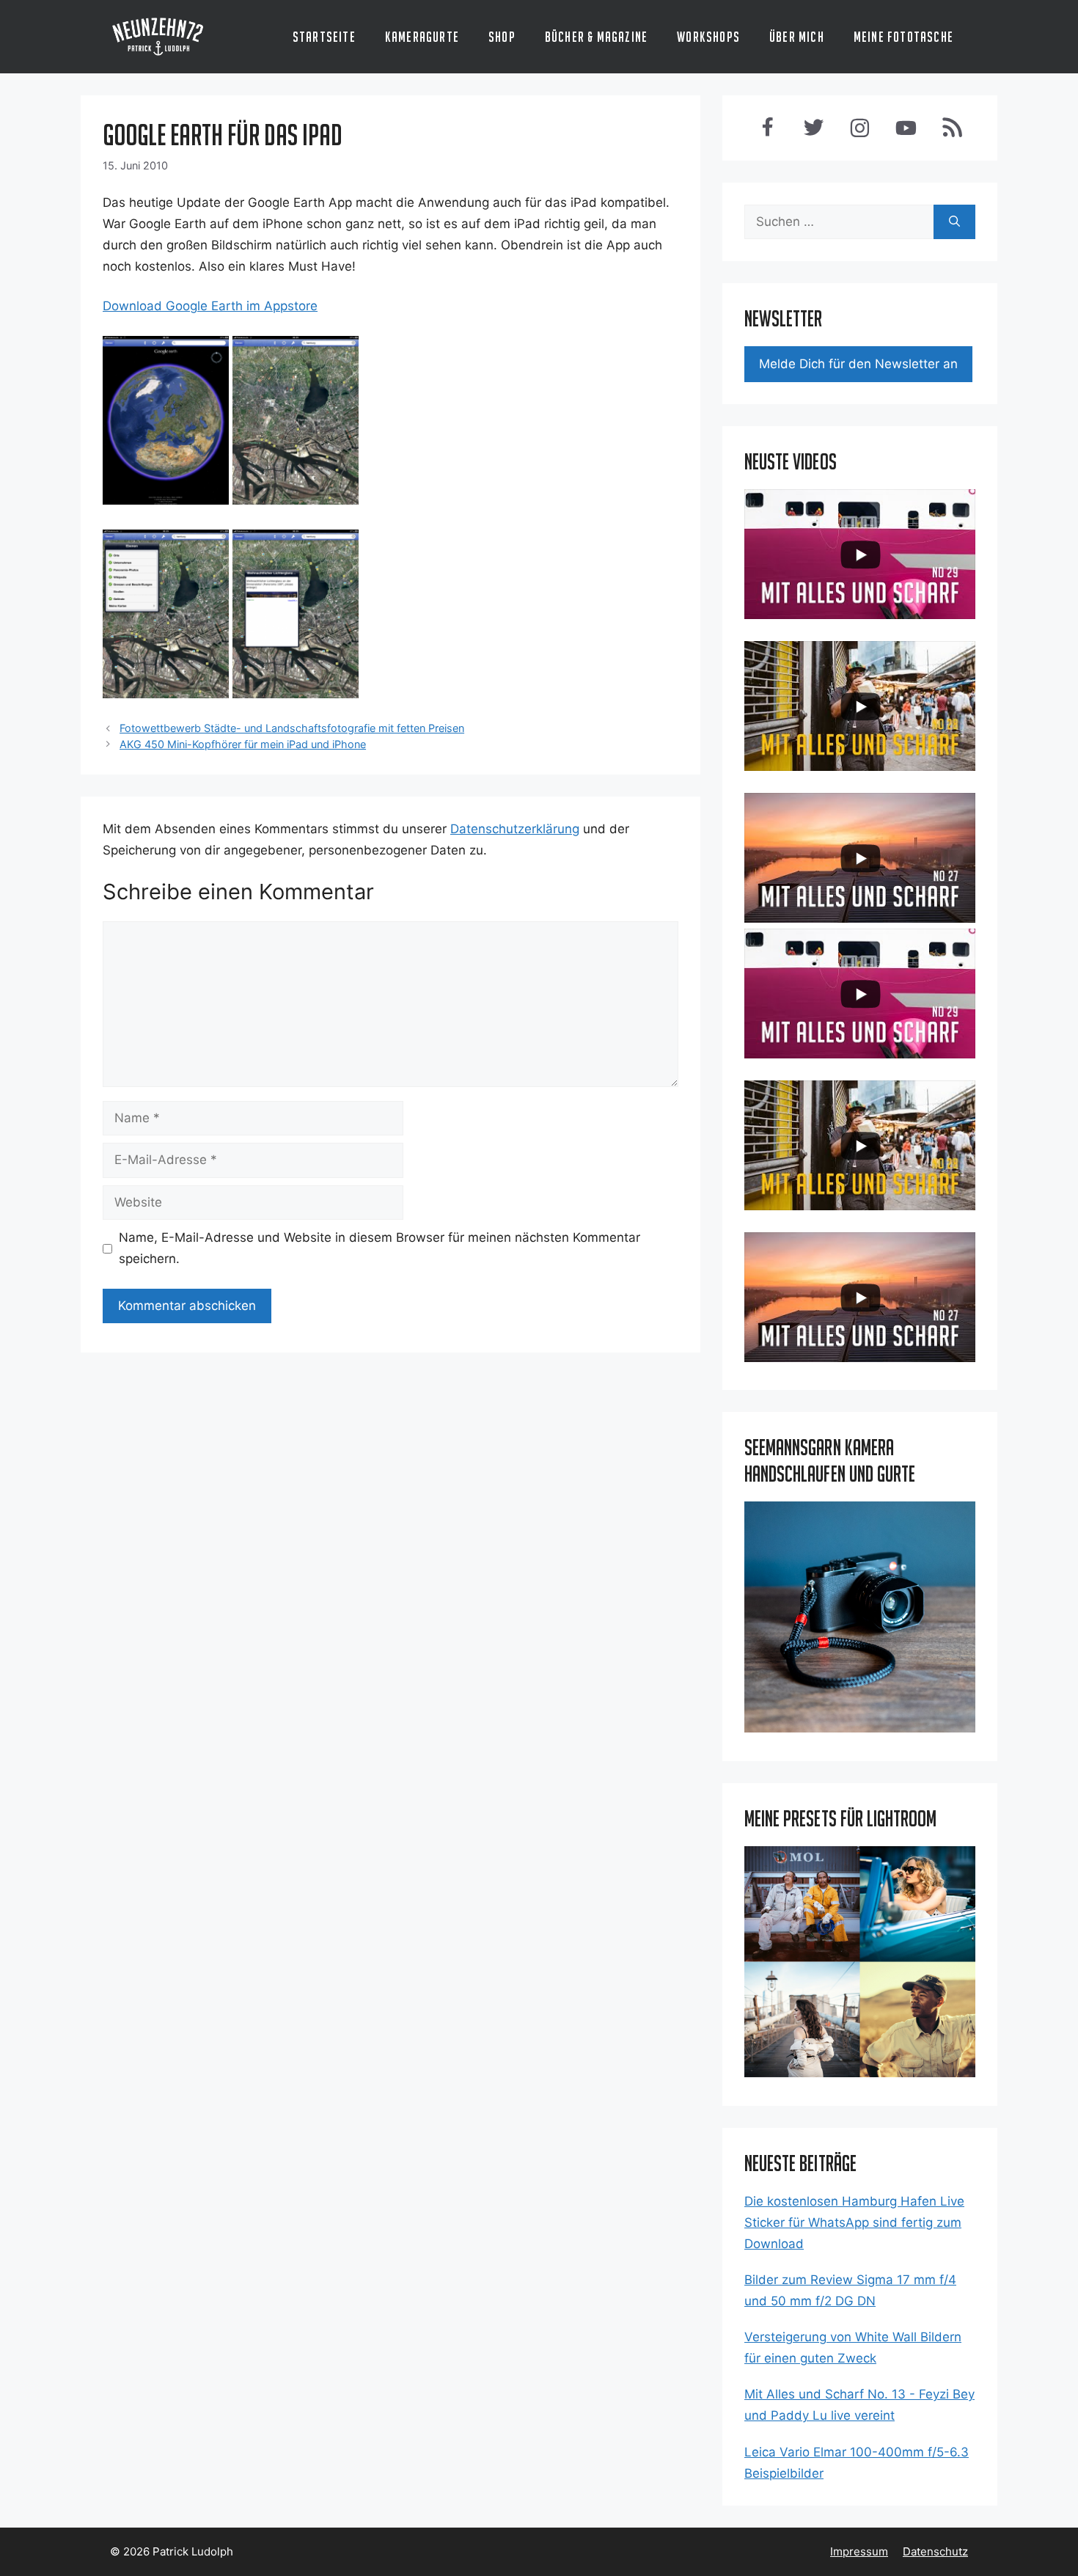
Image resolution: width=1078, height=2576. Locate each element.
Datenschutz (935, 2551)
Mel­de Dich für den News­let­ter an (858, 364)
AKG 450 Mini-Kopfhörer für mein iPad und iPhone (243, 744)
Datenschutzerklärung (515, 829)
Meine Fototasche (903, 37)
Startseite (324, 37)
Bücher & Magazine (596, 37)
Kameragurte (422, 37)
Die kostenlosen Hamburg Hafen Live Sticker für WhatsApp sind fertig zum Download (854, 2222)
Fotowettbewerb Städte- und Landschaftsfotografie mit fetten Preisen (292, 728)
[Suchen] (954, 222)
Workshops (708, 37)
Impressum (859, 2551)
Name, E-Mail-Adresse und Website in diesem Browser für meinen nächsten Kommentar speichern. (379, 1248)
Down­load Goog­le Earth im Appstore (210, 306)
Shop (502, 37)
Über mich (797, 37)
